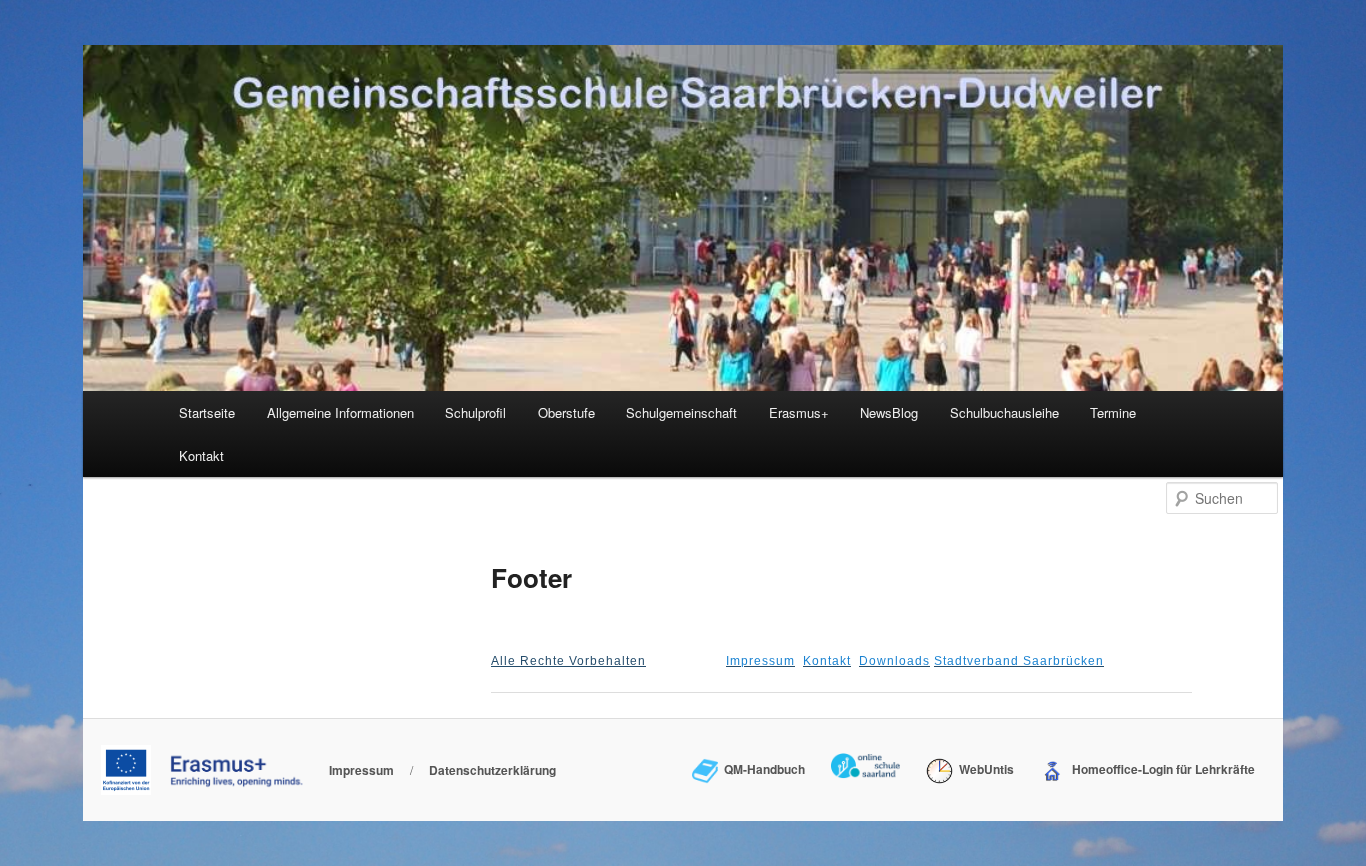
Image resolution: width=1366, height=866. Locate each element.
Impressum (760, 661)
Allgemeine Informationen (340, 412)
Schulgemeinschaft (681, 412)
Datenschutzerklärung (492, 770)
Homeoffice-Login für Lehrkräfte (1160, 769)
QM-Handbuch (761, 769)
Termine (1113, 412)
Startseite (207, 412)
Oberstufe (566, 412)
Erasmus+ (799, 412)
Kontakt (201, 455)
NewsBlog (889, 412)
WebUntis (983, 769)
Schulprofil (475, 412)
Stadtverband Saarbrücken (1019, 661)
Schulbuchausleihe (1004, 412)
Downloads (894, 661)
